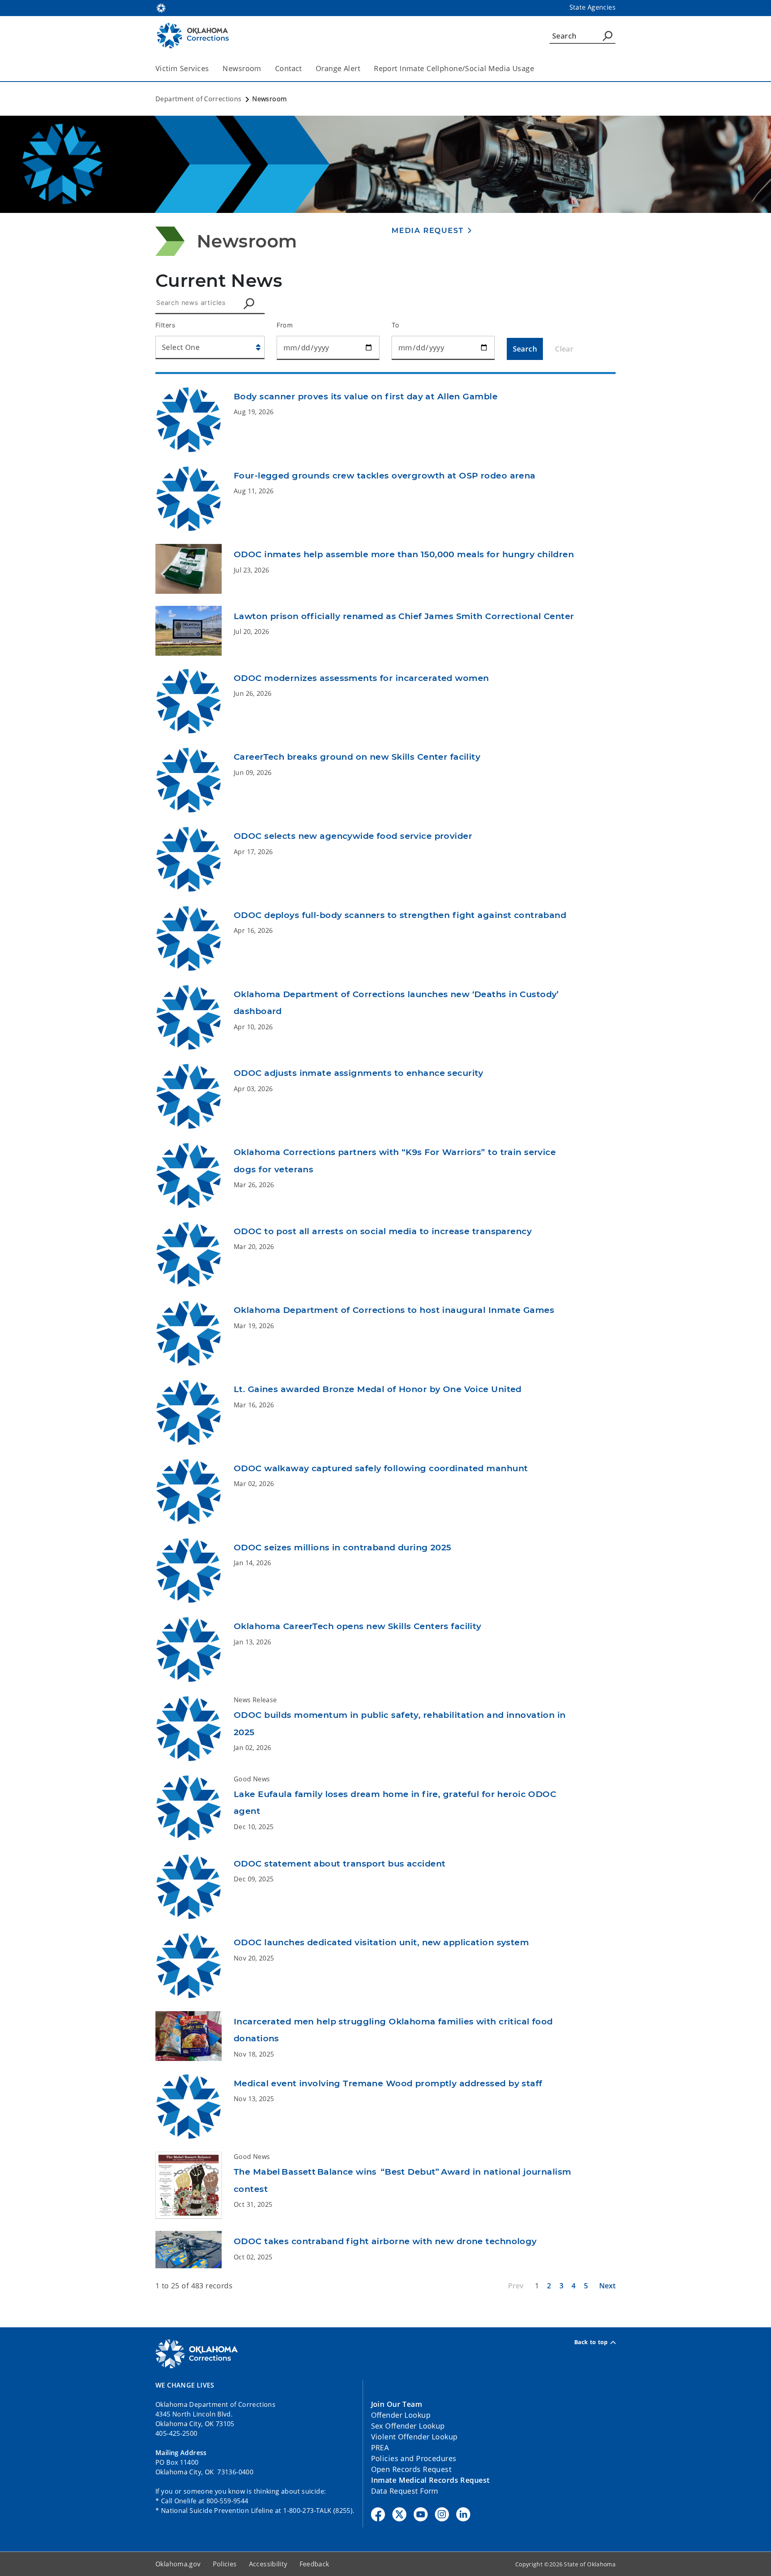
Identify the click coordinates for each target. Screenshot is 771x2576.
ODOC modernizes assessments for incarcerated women (361, 678)
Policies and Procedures (414, 2458)
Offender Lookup (401, 2415)
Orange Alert (338, 68)
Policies (225, 2564)
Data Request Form (405, 2491)
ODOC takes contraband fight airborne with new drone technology (385, 2241)
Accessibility (268, 2564)
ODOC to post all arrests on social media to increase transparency (383, 1231)
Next (607, 2286)
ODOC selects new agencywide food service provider (353, 836)
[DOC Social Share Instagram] (442, 2514)
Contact (289, 68)
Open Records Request (411, 2469)
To (396, 325)
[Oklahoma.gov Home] (161, 7)
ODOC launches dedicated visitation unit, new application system (381, 1942)
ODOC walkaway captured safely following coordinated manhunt (381, 1468)
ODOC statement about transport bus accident (340, 1864)
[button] (432, 230)
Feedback (314, 2564)
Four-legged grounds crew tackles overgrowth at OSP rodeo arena (385, 475)
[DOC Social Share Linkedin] (463, 2514)
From (285, 325)
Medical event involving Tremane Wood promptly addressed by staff (388, 2083)
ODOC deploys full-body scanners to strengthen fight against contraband (400, 915)
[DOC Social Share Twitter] (399, 2514)
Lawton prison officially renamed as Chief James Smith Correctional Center (404, 616)
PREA (380, 2447)
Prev (516, 2286)
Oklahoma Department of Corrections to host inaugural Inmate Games (394, 1310)
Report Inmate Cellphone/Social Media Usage (454, 68)
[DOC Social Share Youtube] (421, 2514)
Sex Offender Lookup (408, 2426)
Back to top (591, 2342)
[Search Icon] (251, 303)
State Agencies (593, 7)
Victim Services (182, 68)
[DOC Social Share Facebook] (378, 2514)
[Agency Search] (608, 36)
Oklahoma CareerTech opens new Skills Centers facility (358, 1626)
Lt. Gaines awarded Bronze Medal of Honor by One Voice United (378, 1389)
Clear (564, 349)
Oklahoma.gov (178, 2564)
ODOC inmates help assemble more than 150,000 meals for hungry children (404, 554)
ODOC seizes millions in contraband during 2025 (343, 1547)
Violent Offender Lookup (414, 2437)
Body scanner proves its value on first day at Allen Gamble (366, 396)
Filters (165, 325)
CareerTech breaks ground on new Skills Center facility (357, 757)
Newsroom (242, 68)
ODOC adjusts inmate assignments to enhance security (359, 1073)
